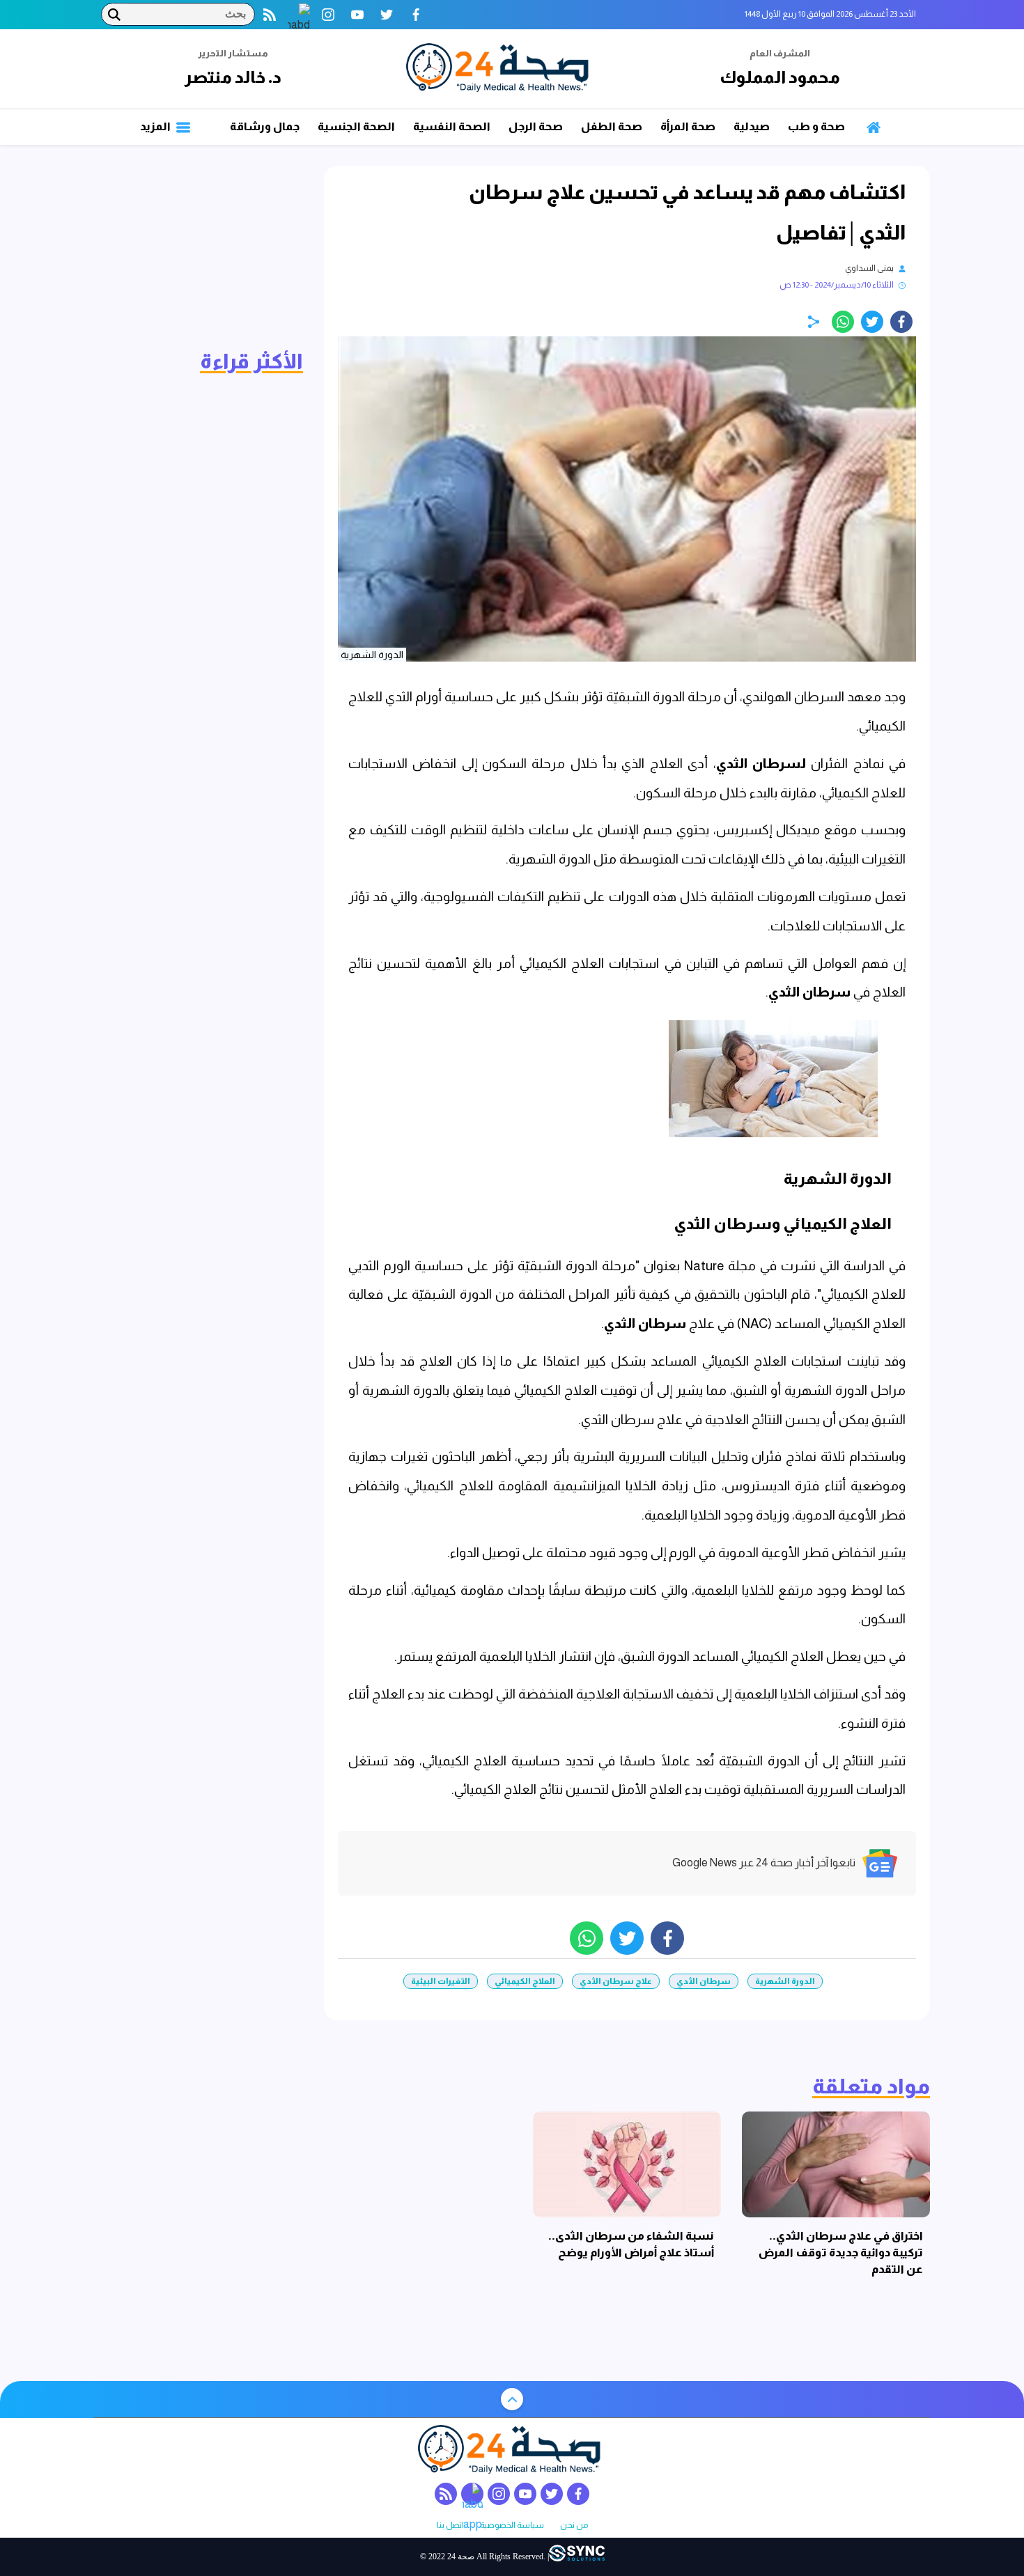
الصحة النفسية (452, 126)
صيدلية (752, 126)
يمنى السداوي (869, 268)
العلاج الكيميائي (525, 1981)
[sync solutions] (577, 2556)
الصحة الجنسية (356, 126)
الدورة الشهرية (785, 1981)
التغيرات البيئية (441, 1981)
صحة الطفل (612, 126)
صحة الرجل (536, 126)
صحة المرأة (688, 126)
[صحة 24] (500, 69)
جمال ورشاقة (265, 126)
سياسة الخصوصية (512, 2526)
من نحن (574, 2526)
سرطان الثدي (809, 992)
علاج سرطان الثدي (616, 1981)
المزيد (156, 126)
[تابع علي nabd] (299, 15)
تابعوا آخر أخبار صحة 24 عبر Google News (764, 1863)
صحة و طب (816, 126)
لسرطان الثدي (761, 764)
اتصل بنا (450, 2526)
